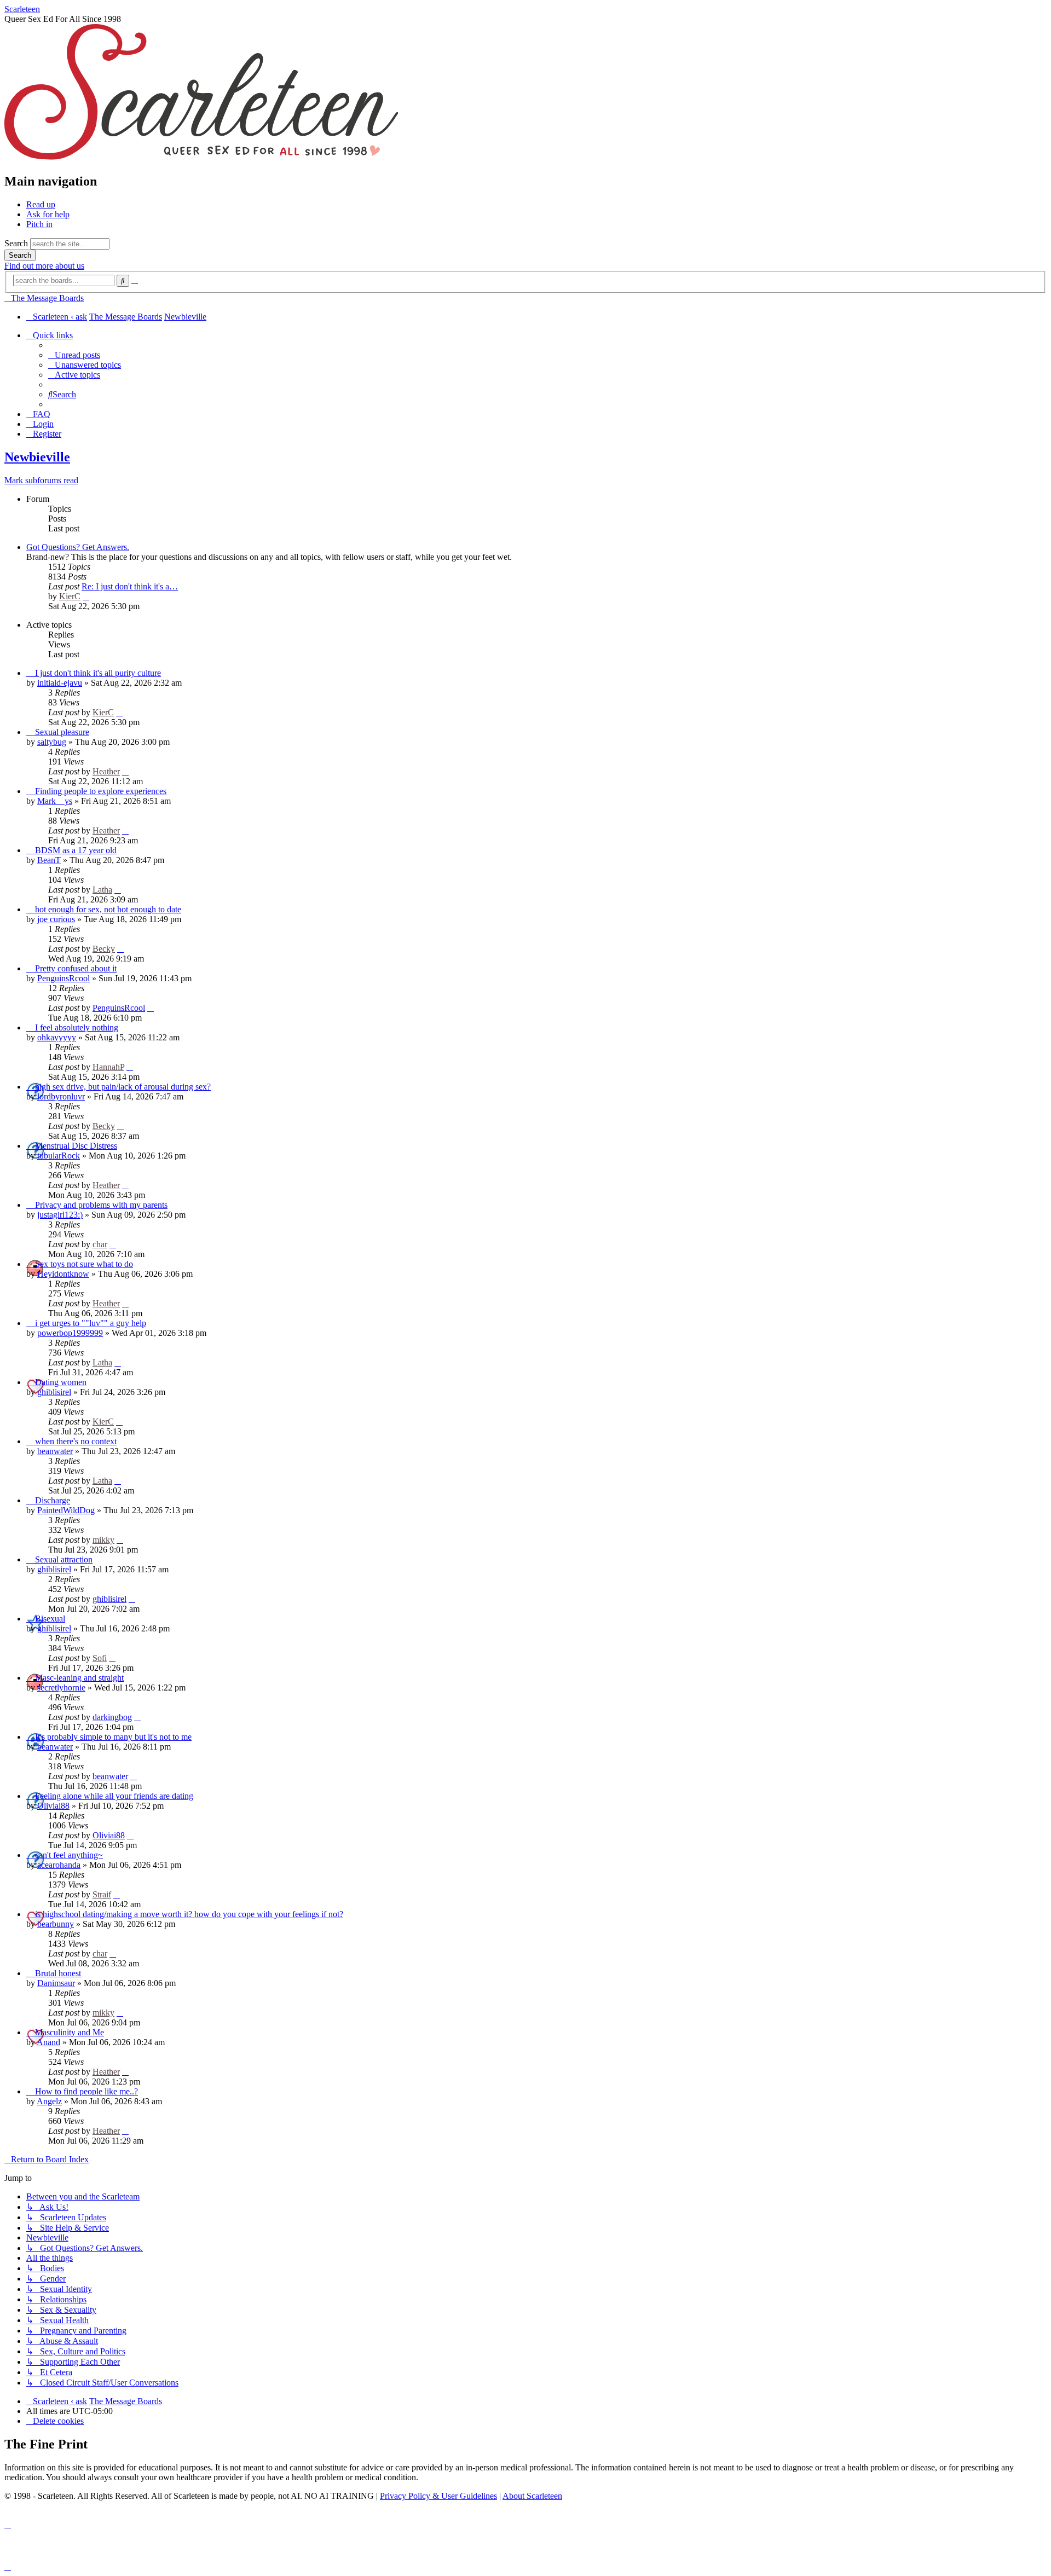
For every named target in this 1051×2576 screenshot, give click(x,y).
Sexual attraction (64, 1559)
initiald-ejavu (60, 683)
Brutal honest (58, 1973)
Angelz (49, 2101)
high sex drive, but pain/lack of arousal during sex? (123, 1087)
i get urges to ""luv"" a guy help (91, 1323)
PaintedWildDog (66, 1510)
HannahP (108, 1067)
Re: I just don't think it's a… (130, 586)
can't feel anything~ (69, 1855)
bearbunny (56, 1924)
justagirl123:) (60, 1215)
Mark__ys (55, 801)
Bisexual (50, 1619)
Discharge (53, 1500)
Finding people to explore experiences (101, 791)
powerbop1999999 (70, 1333)
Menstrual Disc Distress (76, 1146)
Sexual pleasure (62, 732)
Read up (41, 204)
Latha (102, 890)
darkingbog (112, 1717)
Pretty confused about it (76, 968)
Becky (104, 949)
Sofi (100, 1658)
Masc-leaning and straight (79, 1678)
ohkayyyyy (57, 1037)
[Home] (201, 158)
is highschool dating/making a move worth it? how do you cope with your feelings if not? (189, 1914)
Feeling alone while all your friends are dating (114, 1796)
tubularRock (59, 1156)
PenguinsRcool (63, 978)
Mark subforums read (41, 480)
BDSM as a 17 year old (76, 850)
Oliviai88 (53, 1806)
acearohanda (59, 1865)
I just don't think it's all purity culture (98, 673)
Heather (106, 771)
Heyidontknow (63, 1274)
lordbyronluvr (61, 1096)
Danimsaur (56, 1983)
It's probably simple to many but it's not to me (113, 1737)
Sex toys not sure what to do (84, 1264)
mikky (103, 1540)
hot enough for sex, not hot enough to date (108, 909)
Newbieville (37, 457)
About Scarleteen (532, 2496)
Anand (48, 2042)
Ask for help (48, 214)
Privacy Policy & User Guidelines (438, 2496)
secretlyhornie (61, 1688)
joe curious (56, 919)
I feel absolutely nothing (77, 1027)
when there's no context (76, 1441)
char (100, 1244)
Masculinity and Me (70, 2032)
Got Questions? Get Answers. (78, 547)
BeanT (49, 860)
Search (16, 243)
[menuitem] (74, 355)
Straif (102, 1894)
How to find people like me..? (86, 2091)
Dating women (61, 1382)
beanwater (55, 1451)
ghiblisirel (54, 1392)
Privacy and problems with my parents (101, 1205)
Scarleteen (22, 9)
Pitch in (39, 224)
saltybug (52, 742)
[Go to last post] (119, 712)
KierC (70, 596)
